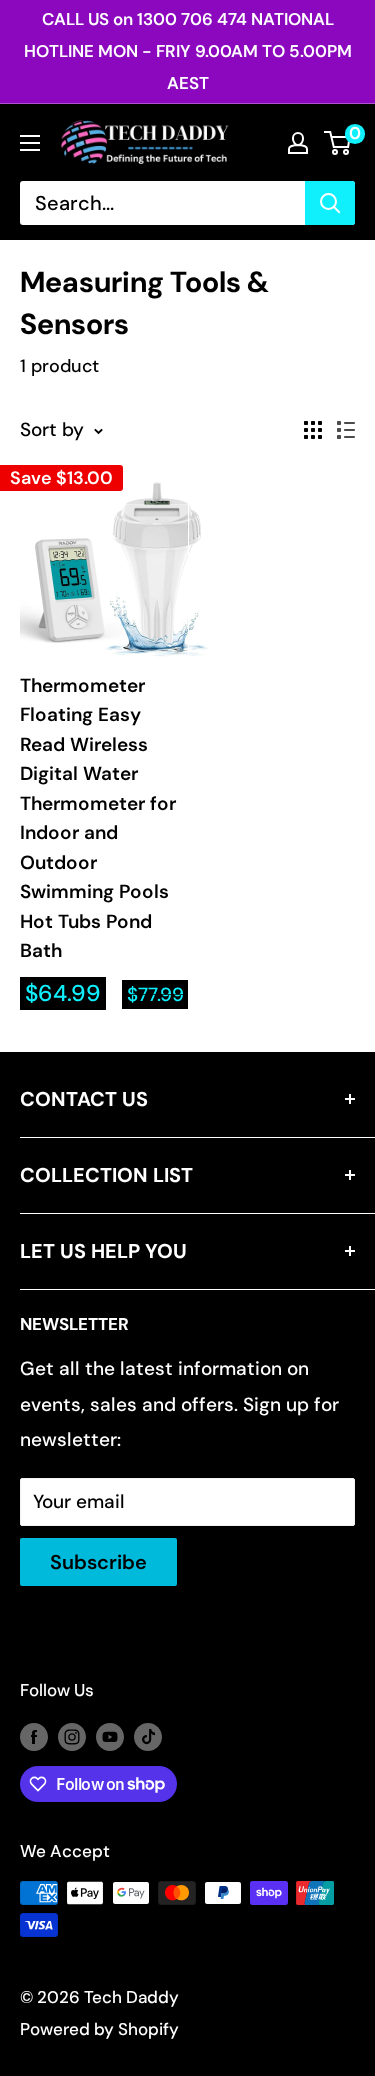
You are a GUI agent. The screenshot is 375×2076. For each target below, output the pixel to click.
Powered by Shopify (99, 2029)
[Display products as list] (346, 430)
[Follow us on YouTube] (110, 1736)
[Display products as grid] (313, 430)
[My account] (298, 143)
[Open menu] (30, 143)
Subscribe (98, 1562)
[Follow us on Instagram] (72, 1736)
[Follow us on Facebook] (34, 1736)
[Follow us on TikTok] (148, 1736)
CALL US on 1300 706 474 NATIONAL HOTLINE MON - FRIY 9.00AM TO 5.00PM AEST (188, 51)
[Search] (330, 203)
